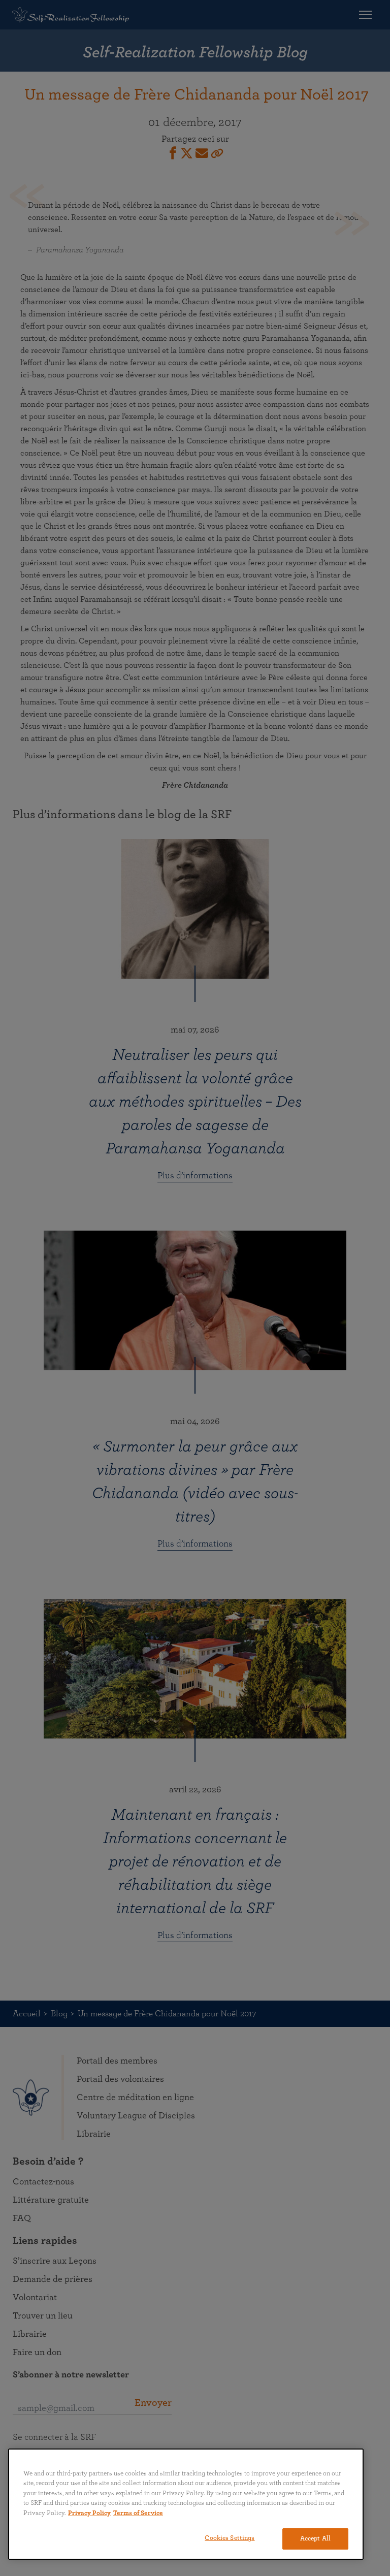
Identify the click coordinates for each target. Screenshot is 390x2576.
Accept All (315, 2539)
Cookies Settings (230, 2538)
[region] (186, 2504)
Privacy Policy (89, 2513)
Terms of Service (138, 2513)
